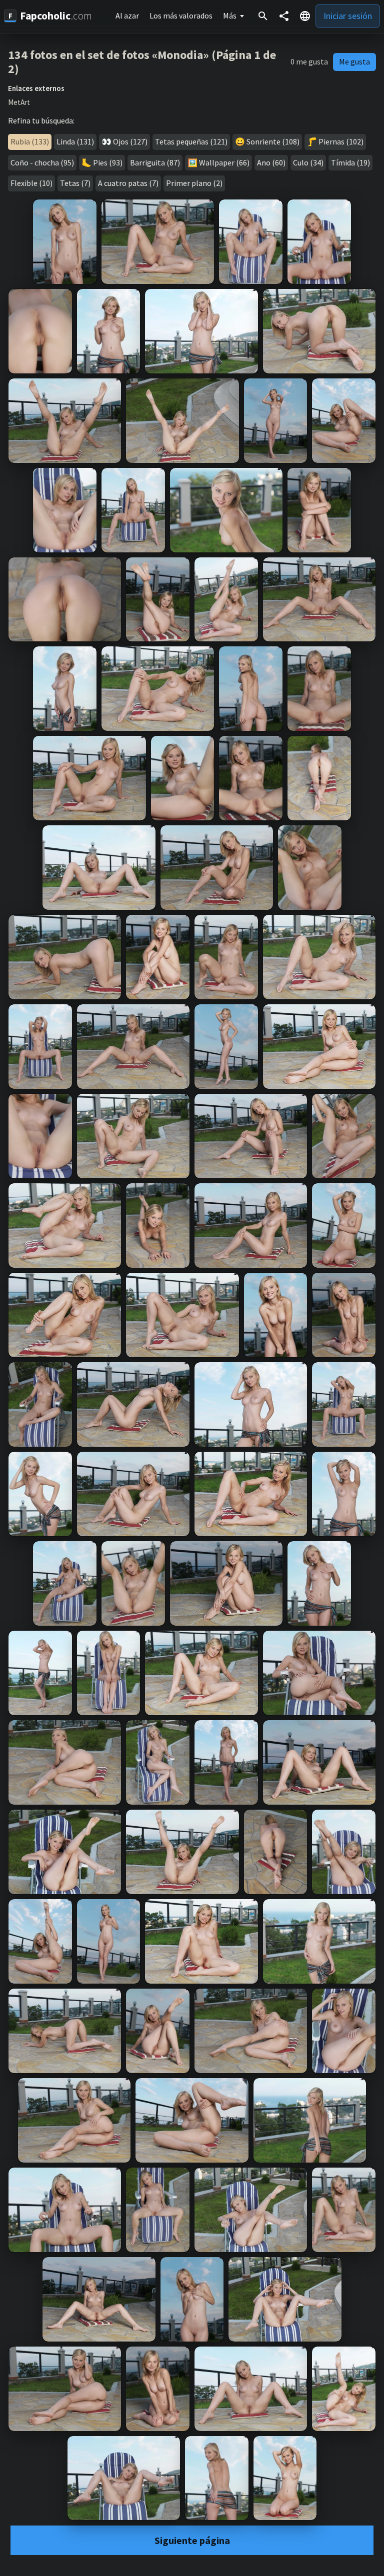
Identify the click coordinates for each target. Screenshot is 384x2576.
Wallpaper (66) (224, 162)
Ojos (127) (130, 141)
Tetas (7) (75, 183)
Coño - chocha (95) (42, 162)
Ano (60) (271, 162)
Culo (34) (308, 162)
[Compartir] (284, 16)
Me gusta (354, 61)
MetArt (19, 102)
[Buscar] (263, 16)
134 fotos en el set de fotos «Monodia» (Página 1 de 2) (142, 62)
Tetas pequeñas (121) (191, 141)
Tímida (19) (350, 162)
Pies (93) (108, 162)
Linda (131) (75, 141)
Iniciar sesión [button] (348, 16)
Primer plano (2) (194, 183)
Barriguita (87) (155, 162)
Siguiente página (192, 2540)
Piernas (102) (341, 141)
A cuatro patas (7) (128, 183)
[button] (305, 16)
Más (230, 15)
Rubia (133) (30, 141)
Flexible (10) (31, 183)
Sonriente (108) (273, 141)
